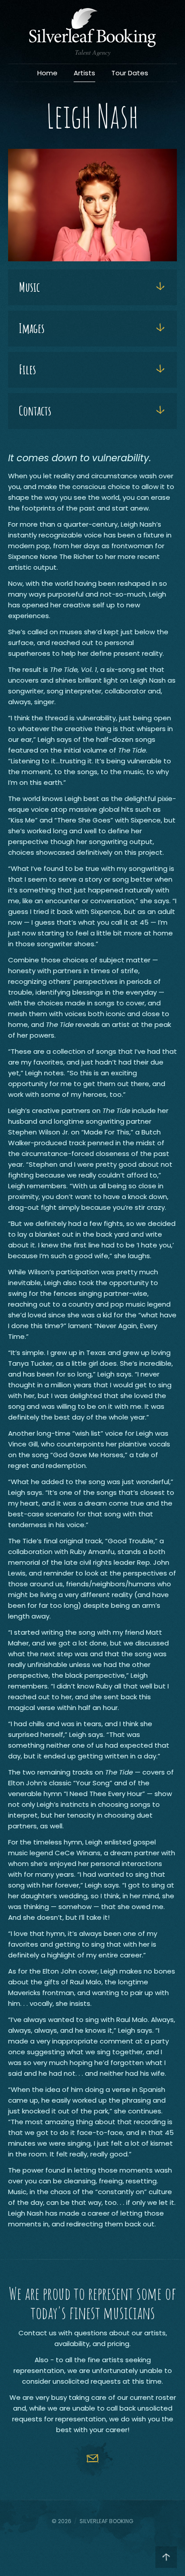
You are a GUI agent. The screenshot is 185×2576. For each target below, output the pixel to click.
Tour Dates (130, 73)
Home (47, 73)
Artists (84, 73)
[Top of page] (166, 2557)
